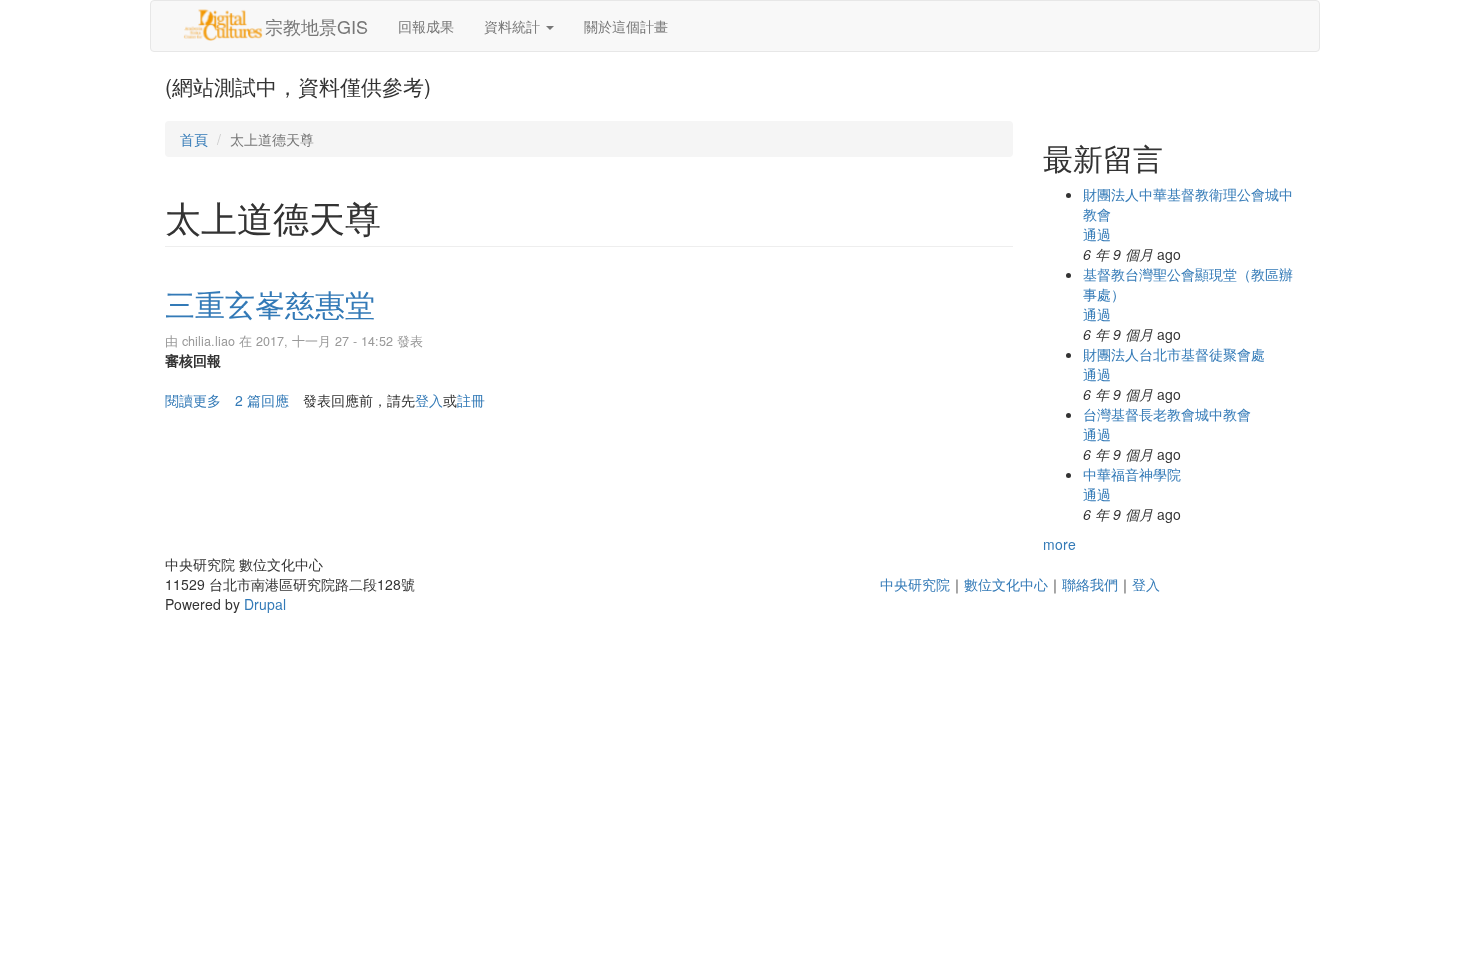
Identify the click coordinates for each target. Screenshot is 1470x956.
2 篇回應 (262, 400)
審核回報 (193, 360)
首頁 (194, 139)
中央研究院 (915, 584)
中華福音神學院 (1132, 474)
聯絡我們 (1090, 584)
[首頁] (223, 25)
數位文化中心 (1006, 584)
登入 (429, 400)
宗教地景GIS (316, 26)
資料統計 (514, 26)
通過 (1097, 234)
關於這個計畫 (626, 26)
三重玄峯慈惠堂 (270, 303)
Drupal (265, 604)
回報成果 (426, 26)
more (1059, 544)
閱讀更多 (193, 400)
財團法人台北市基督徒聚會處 (1174, 354)
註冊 (471, 400)
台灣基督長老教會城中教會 (1167, 414)
